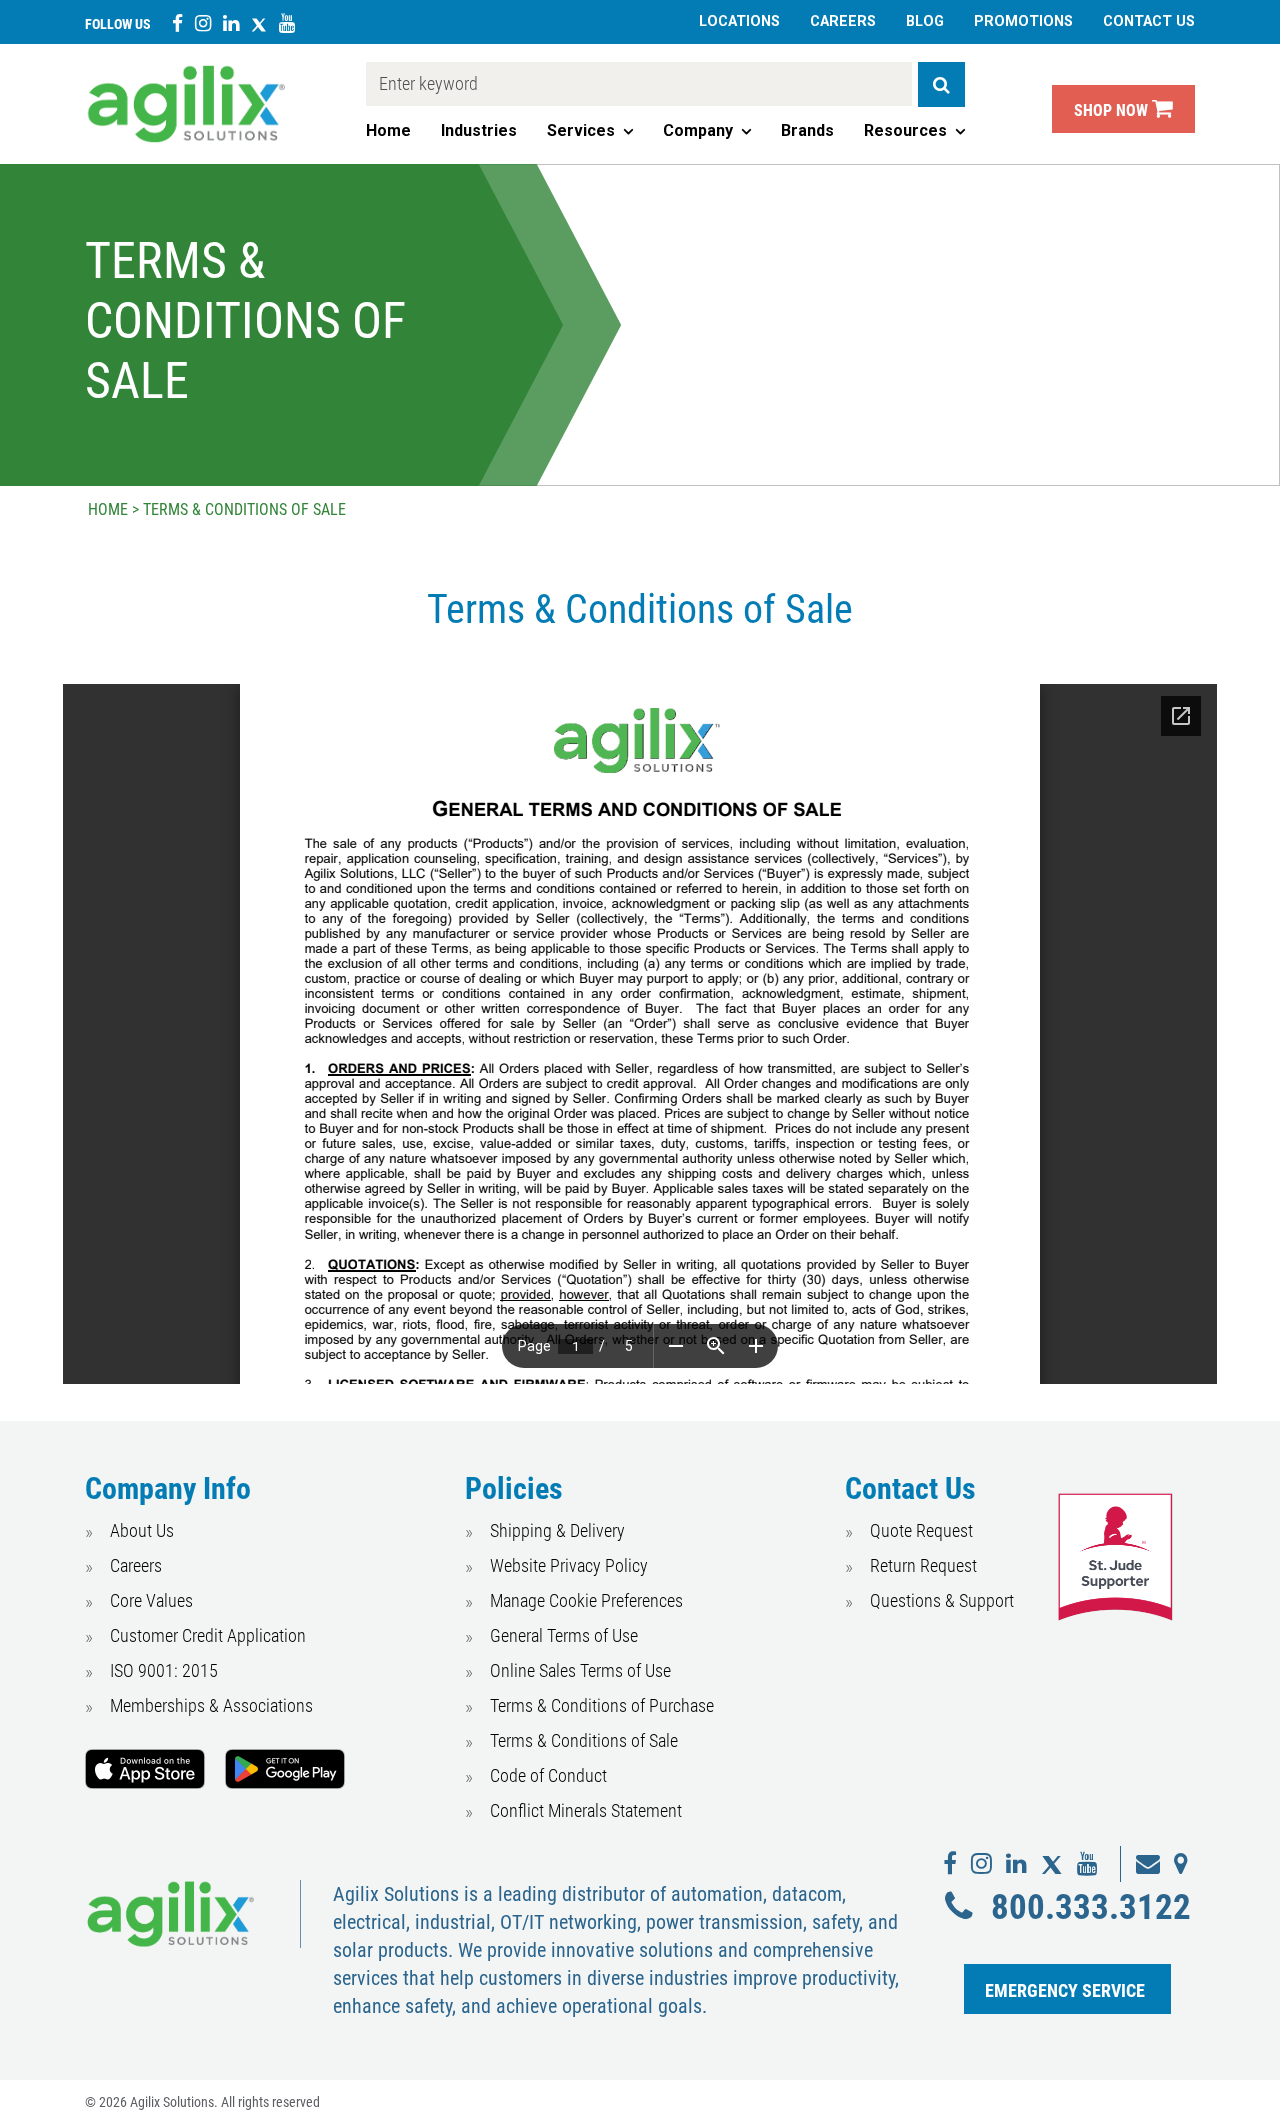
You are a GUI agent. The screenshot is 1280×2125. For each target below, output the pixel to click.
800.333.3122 (1090, 1907)
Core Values (151, 1600)
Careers (843, 21)
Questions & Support (942, 1600)
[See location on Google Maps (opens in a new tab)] (1181, 1864)
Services (581, 130)
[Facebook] (177, 22)
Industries (479, 130)
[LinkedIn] (231, 22)
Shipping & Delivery (557, 1530)
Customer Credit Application (208, 1635)
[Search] (941, 84)
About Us (142, 1530)
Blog (925, 21)
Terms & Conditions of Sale (584, 1740)
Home (388, 130)
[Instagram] (203, 22)
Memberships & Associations (211, 1705)
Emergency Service (1065, 1990)
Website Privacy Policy (569, 1565)
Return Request (923, 1565)
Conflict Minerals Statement (586, 1810)
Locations (739, 21)
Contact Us (1149, 21)
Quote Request (921, 1530)
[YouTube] (287, 22)
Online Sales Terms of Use (580, 1670)
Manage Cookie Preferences (586, 1600)
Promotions (1023, 21)
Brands (807, 130)
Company (698, 130)
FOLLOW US (118, 24)
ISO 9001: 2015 (164, 1670)
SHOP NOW (1113, 110)
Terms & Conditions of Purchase (602, 1705)
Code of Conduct (548, 1775)
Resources (905, 130)
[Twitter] (259, 22)
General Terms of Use (564, 1635)
